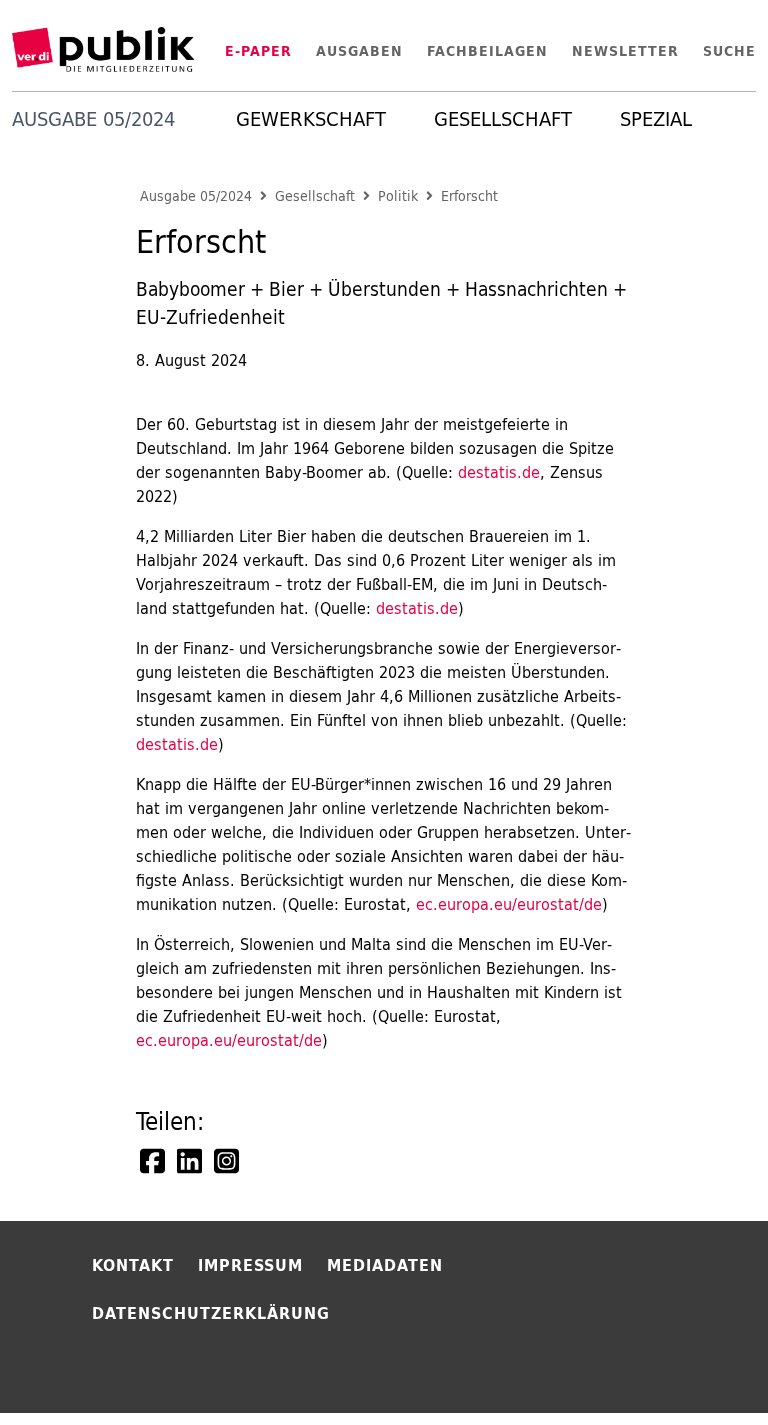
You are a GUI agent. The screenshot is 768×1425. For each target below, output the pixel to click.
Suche (729, 51)
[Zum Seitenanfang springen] (700, 1369)
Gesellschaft (503, 119)
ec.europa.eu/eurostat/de (509, 904)
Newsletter (625, 51)
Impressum (250, 1265)
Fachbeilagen (487, 51)
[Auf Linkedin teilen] (191, 1161)
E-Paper (258, 51)
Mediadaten (385, 1265)
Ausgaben (359, 51)
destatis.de (499, 472)
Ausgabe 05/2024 (196, 196)
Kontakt (133, 1265)
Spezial (656, 119)
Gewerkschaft (311, 119)
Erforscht (469, 196)
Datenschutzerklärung (211, 1313)
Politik (398, 196)
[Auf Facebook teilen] (154, 1161)
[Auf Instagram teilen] (228, 1161)
